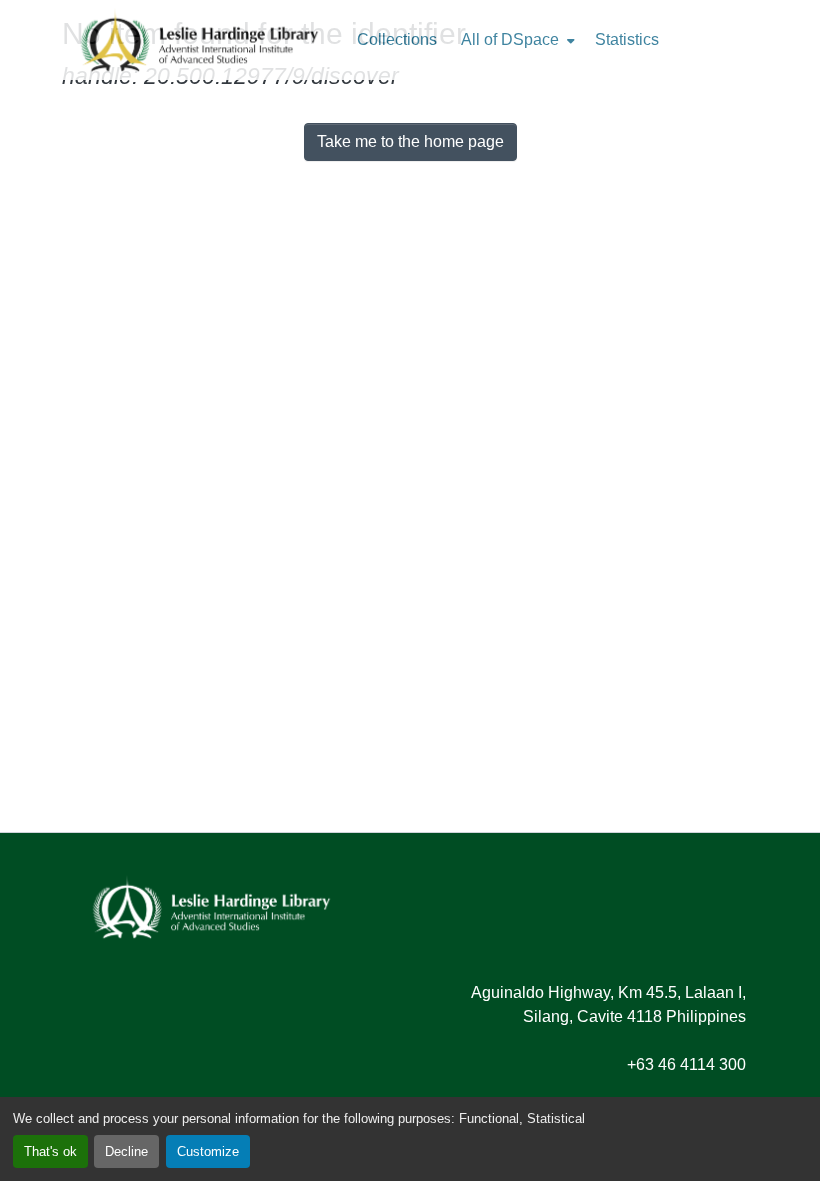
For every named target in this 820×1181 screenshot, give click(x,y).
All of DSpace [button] (510, 39)
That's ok (50, 1151)
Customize (208, 1151)
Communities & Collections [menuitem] (397, 40)
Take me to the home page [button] (410, 141)
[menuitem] (516, 40)
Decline (126, 1151)
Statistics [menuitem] (627, 39)
